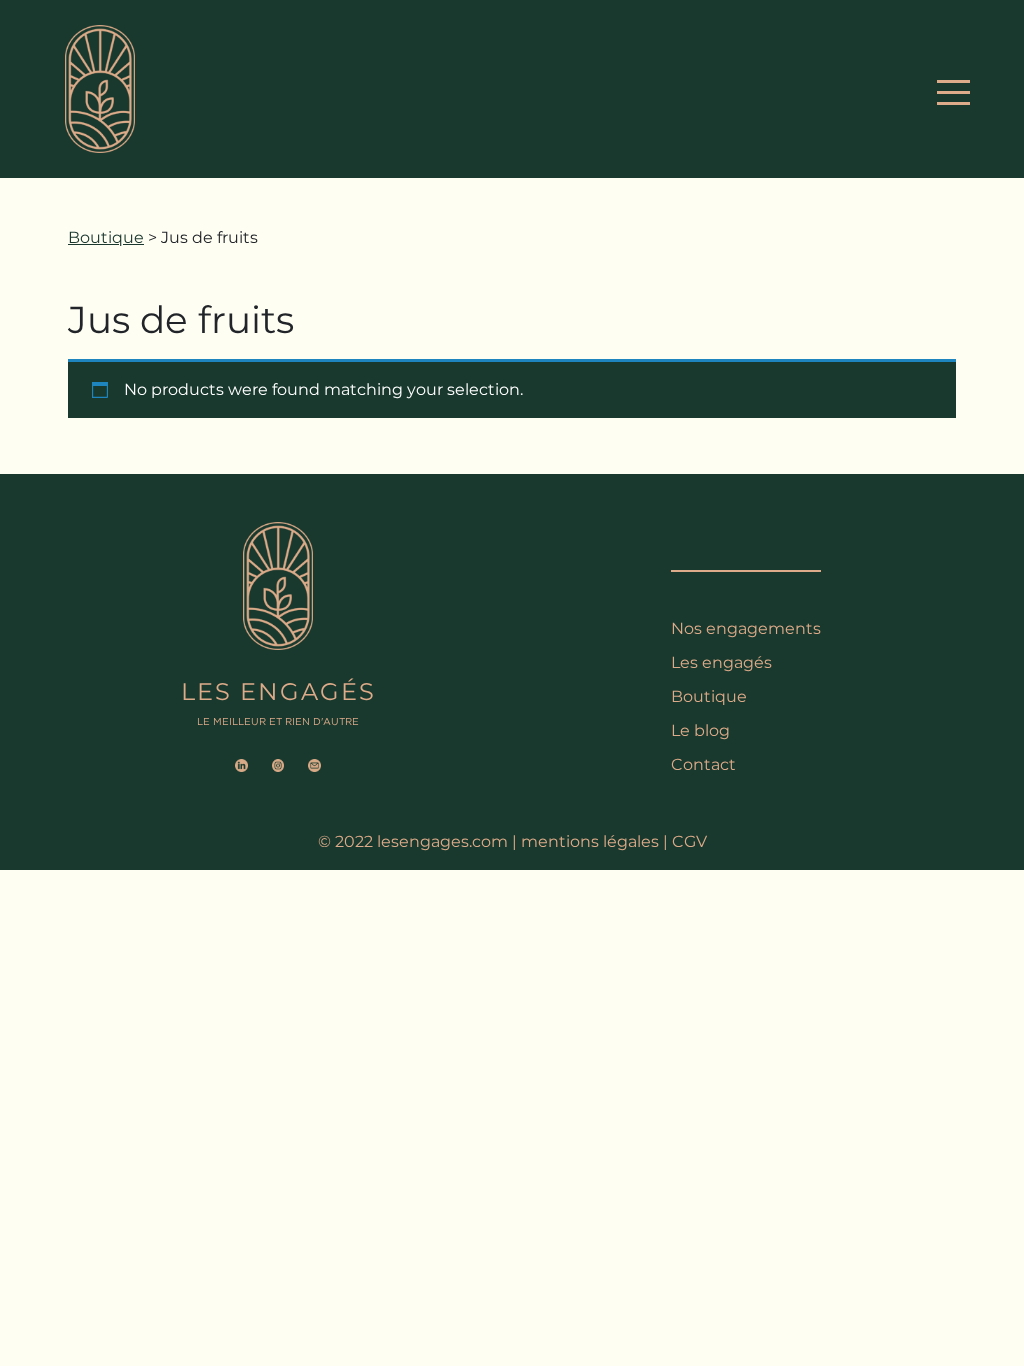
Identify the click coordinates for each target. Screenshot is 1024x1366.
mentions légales (590, 841)
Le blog (700, 730)
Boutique (106, 237)
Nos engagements (746, 628)
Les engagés (721, 662)
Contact (703, 764)
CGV (689, 841)
